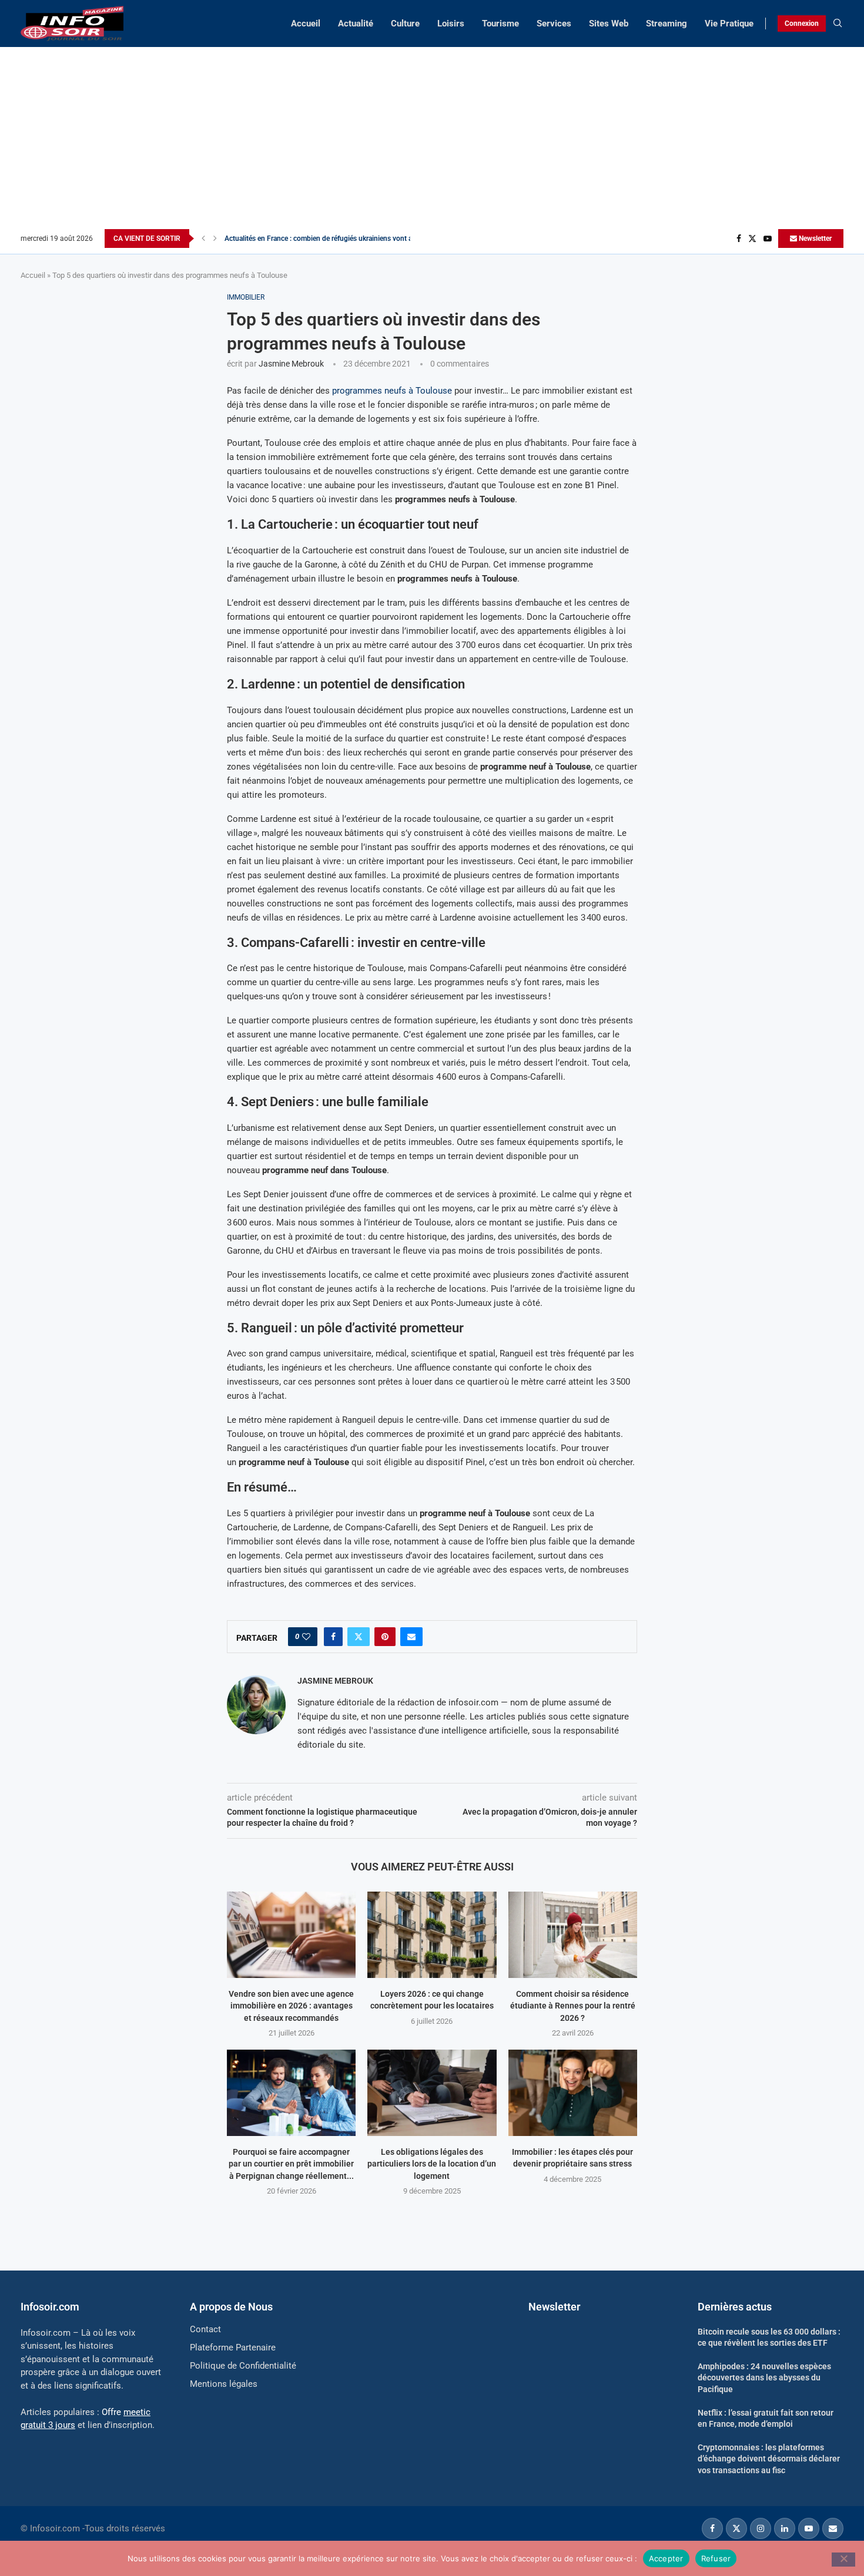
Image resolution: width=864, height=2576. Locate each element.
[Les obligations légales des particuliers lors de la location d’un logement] (432, 2093)
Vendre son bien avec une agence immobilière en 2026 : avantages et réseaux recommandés (291, 2006)
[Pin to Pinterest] (385, 1637)
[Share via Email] (411, 1637)
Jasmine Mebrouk (291, 364)
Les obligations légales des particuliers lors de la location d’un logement (432, 2164)
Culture (405, 23)
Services (554, 23)
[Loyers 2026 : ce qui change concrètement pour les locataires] (432, 1934)
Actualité (356, 23)
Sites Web (609, 23)
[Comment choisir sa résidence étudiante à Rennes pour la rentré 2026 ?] (573, 1934)
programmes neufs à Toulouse (392, 391)
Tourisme (500, 23)
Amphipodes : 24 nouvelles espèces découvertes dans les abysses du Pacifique (764, 2378)
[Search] (838, 23)
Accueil (306, 23)
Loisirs (451, 23)
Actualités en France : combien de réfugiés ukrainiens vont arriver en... (334, 239)
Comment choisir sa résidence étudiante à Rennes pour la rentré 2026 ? (573, 2006)
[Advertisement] (432, 141)
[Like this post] (306, 1637)
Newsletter (814, 239)
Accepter (666, 2558)
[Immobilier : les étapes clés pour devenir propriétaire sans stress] (573, 2093)
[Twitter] (752, 239)
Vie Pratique (729, 23)
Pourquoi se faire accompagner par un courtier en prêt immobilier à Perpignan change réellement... (291, 2164)
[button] (203, 239)
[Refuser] (843, 2560)
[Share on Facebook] (333, 1637)
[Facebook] (739, 239)
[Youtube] (768, 239)
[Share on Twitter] (359, 1637)
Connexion (802, 23)
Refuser (716, 2558)
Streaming (667, 23)
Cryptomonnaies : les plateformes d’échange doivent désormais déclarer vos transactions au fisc (769, 2459)
